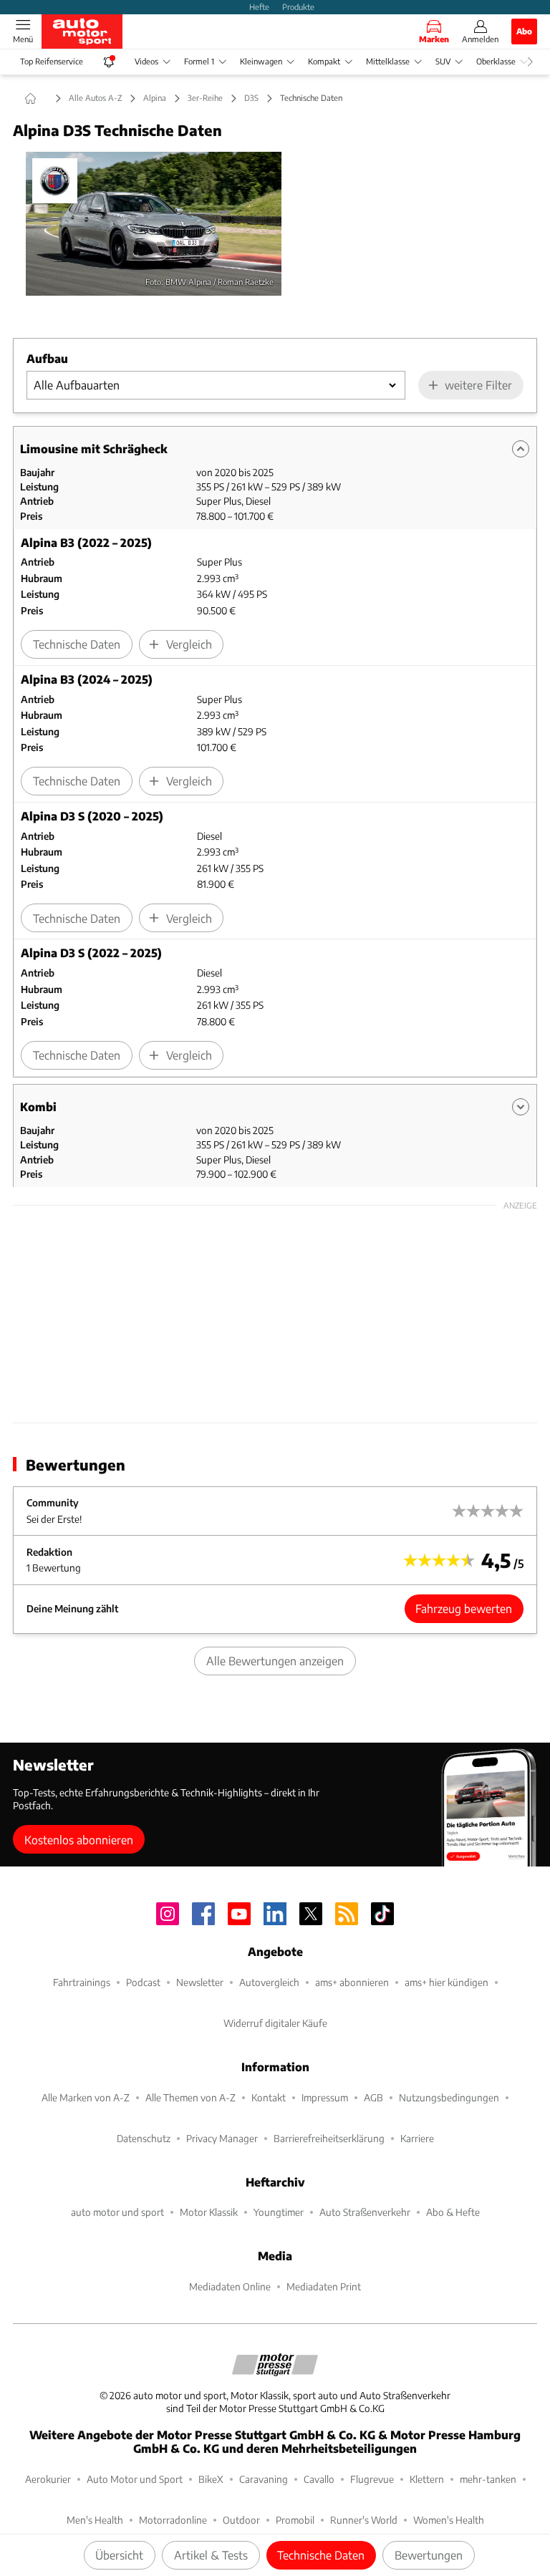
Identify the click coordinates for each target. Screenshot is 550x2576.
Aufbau (47, 358)
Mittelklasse (388, 61)
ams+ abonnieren (352, 1982)
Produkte (298, 6)
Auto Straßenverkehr (365, 2212)
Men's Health (95, 2520)
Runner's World (364, 2520)
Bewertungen (429, 2555)
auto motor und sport (117, 2212)
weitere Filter (478, 385)
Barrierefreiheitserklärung (329, 2138)
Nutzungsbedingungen (449, 2097)
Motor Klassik (209, 2212)
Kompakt (324, 61)
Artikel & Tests (211, 2555)
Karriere (417, 2138)
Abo (524, 31)
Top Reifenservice (52, 61)
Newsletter (200, 1982)
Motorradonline (173, 2520)
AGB (373, 2097)
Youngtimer (279, 2212)
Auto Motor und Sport (135, 2479)
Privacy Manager (222, 2138)
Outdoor (241, 2520)
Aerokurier (48, 2479)
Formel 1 (199, 61)
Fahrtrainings (82, 1982)
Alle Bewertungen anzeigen (275, 1661)
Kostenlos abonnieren (79, 1840)
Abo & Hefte (453, 2212)
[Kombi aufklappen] (521, 1107)
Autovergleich (269, 1982)
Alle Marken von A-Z (86, 2097)
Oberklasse (496, 61)
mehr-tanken (488, 2479)
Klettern (427, 2479)
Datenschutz (144, 2138)
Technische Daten (321, 2555)
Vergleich (189, 644)
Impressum (325, 2097)
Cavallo (319, 2479)
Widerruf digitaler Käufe (275, 2023)
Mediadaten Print (324, 2286)
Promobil (295, 2520)
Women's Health (449, 2520)
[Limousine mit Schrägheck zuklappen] (521, 449)
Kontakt (269, 2097)
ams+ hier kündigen (447, 1982)
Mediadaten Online (230, 2286)
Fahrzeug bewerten (464, 1608)
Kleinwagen (261, 61)
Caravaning (264, 2479)
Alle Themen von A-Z (190, 2097)
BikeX (211, 2479)
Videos (146, 61)
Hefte (259, 6)
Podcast (143, 1982)
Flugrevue (372, 2479)
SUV (443, 61)
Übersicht (119, 2555)
